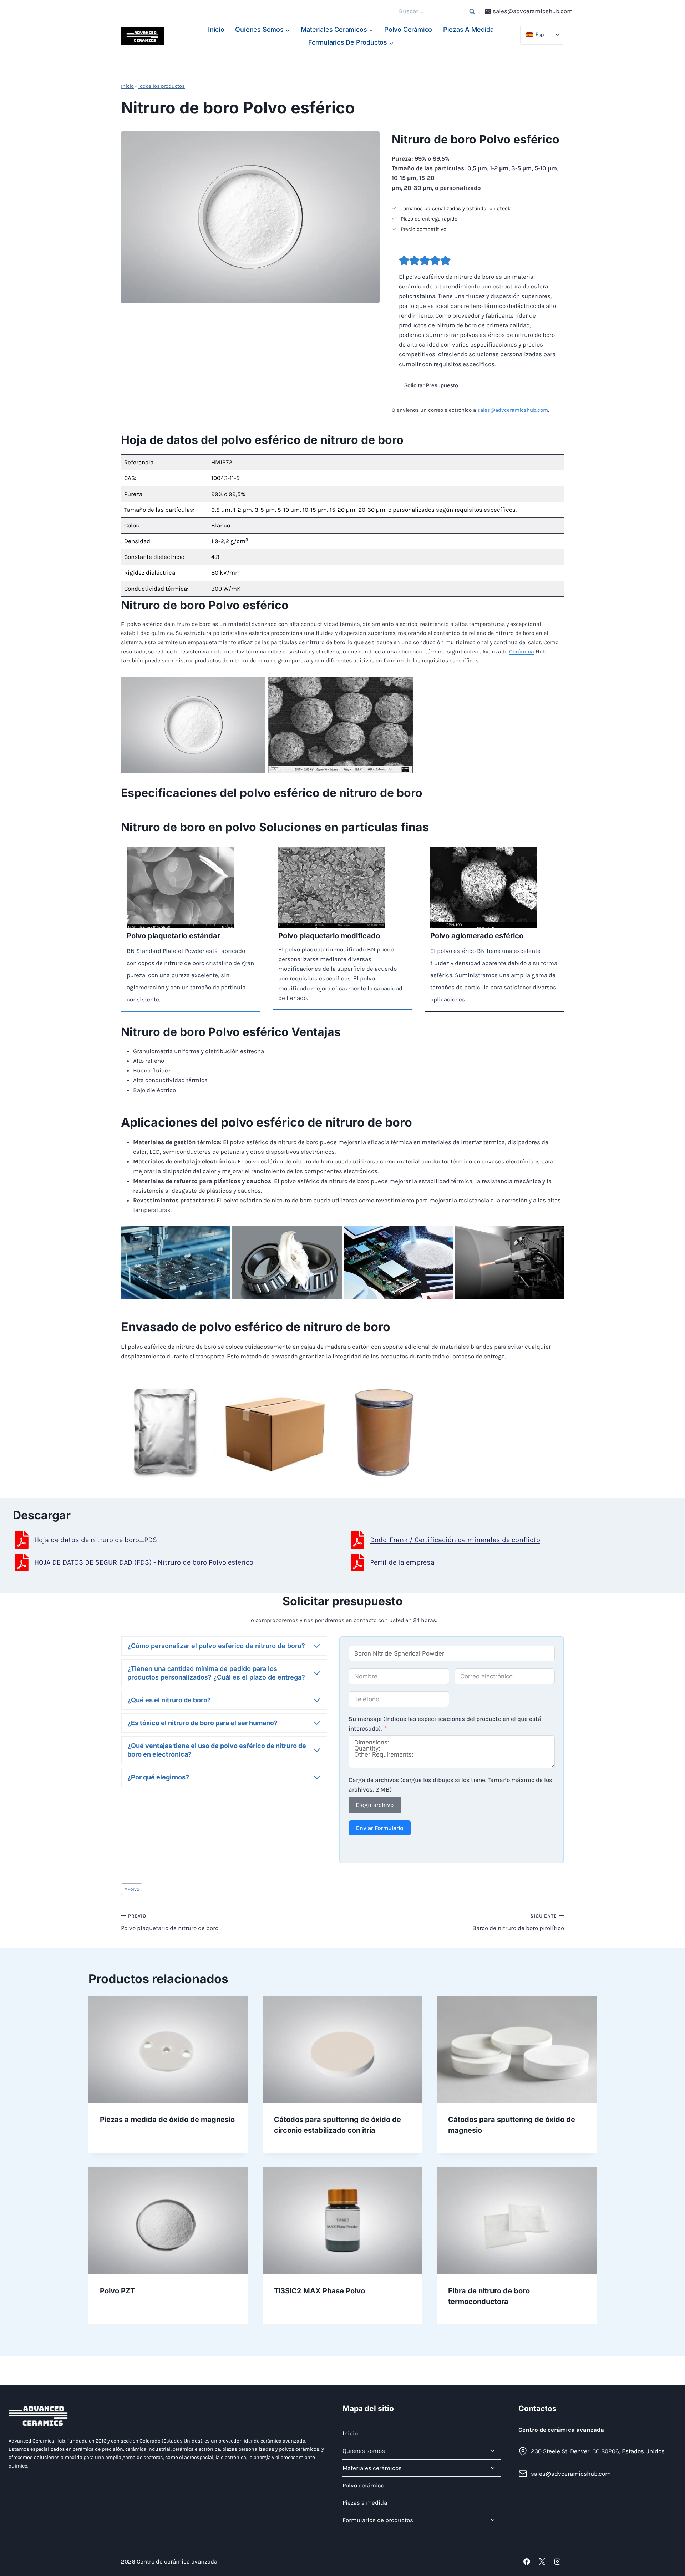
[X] (542, 2562)
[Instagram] (557, 2562)
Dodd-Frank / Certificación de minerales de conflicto (455, 1540)
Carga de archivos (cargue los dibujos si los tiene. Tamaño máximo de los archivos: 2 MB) (450, 1785)
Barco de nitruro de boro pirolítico (518, 1923)
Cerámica (522, 651)
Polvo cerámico (408, 29)
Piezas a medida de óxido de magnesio (167, 2120)
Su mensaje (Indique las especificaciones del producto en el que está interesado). (445, 1724)
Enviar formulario (380, 1828)
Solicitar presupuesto (431, 385)
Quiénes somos (364, 2450)
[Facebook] (527, 2562)
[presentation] (168, 2050)
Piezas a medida (468, 29)
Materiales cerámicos (372, 2468)
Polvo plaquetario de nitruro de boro (170, 1923)
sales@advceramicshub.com (513, 410)
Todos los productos (161, 86)
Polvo (132, 1889)
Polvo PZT (117, 2291)
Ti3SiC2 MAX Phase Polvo (319, 2291)
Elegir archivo (375, 1805)
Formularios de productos (378, 2520)
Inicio (216, 29)
